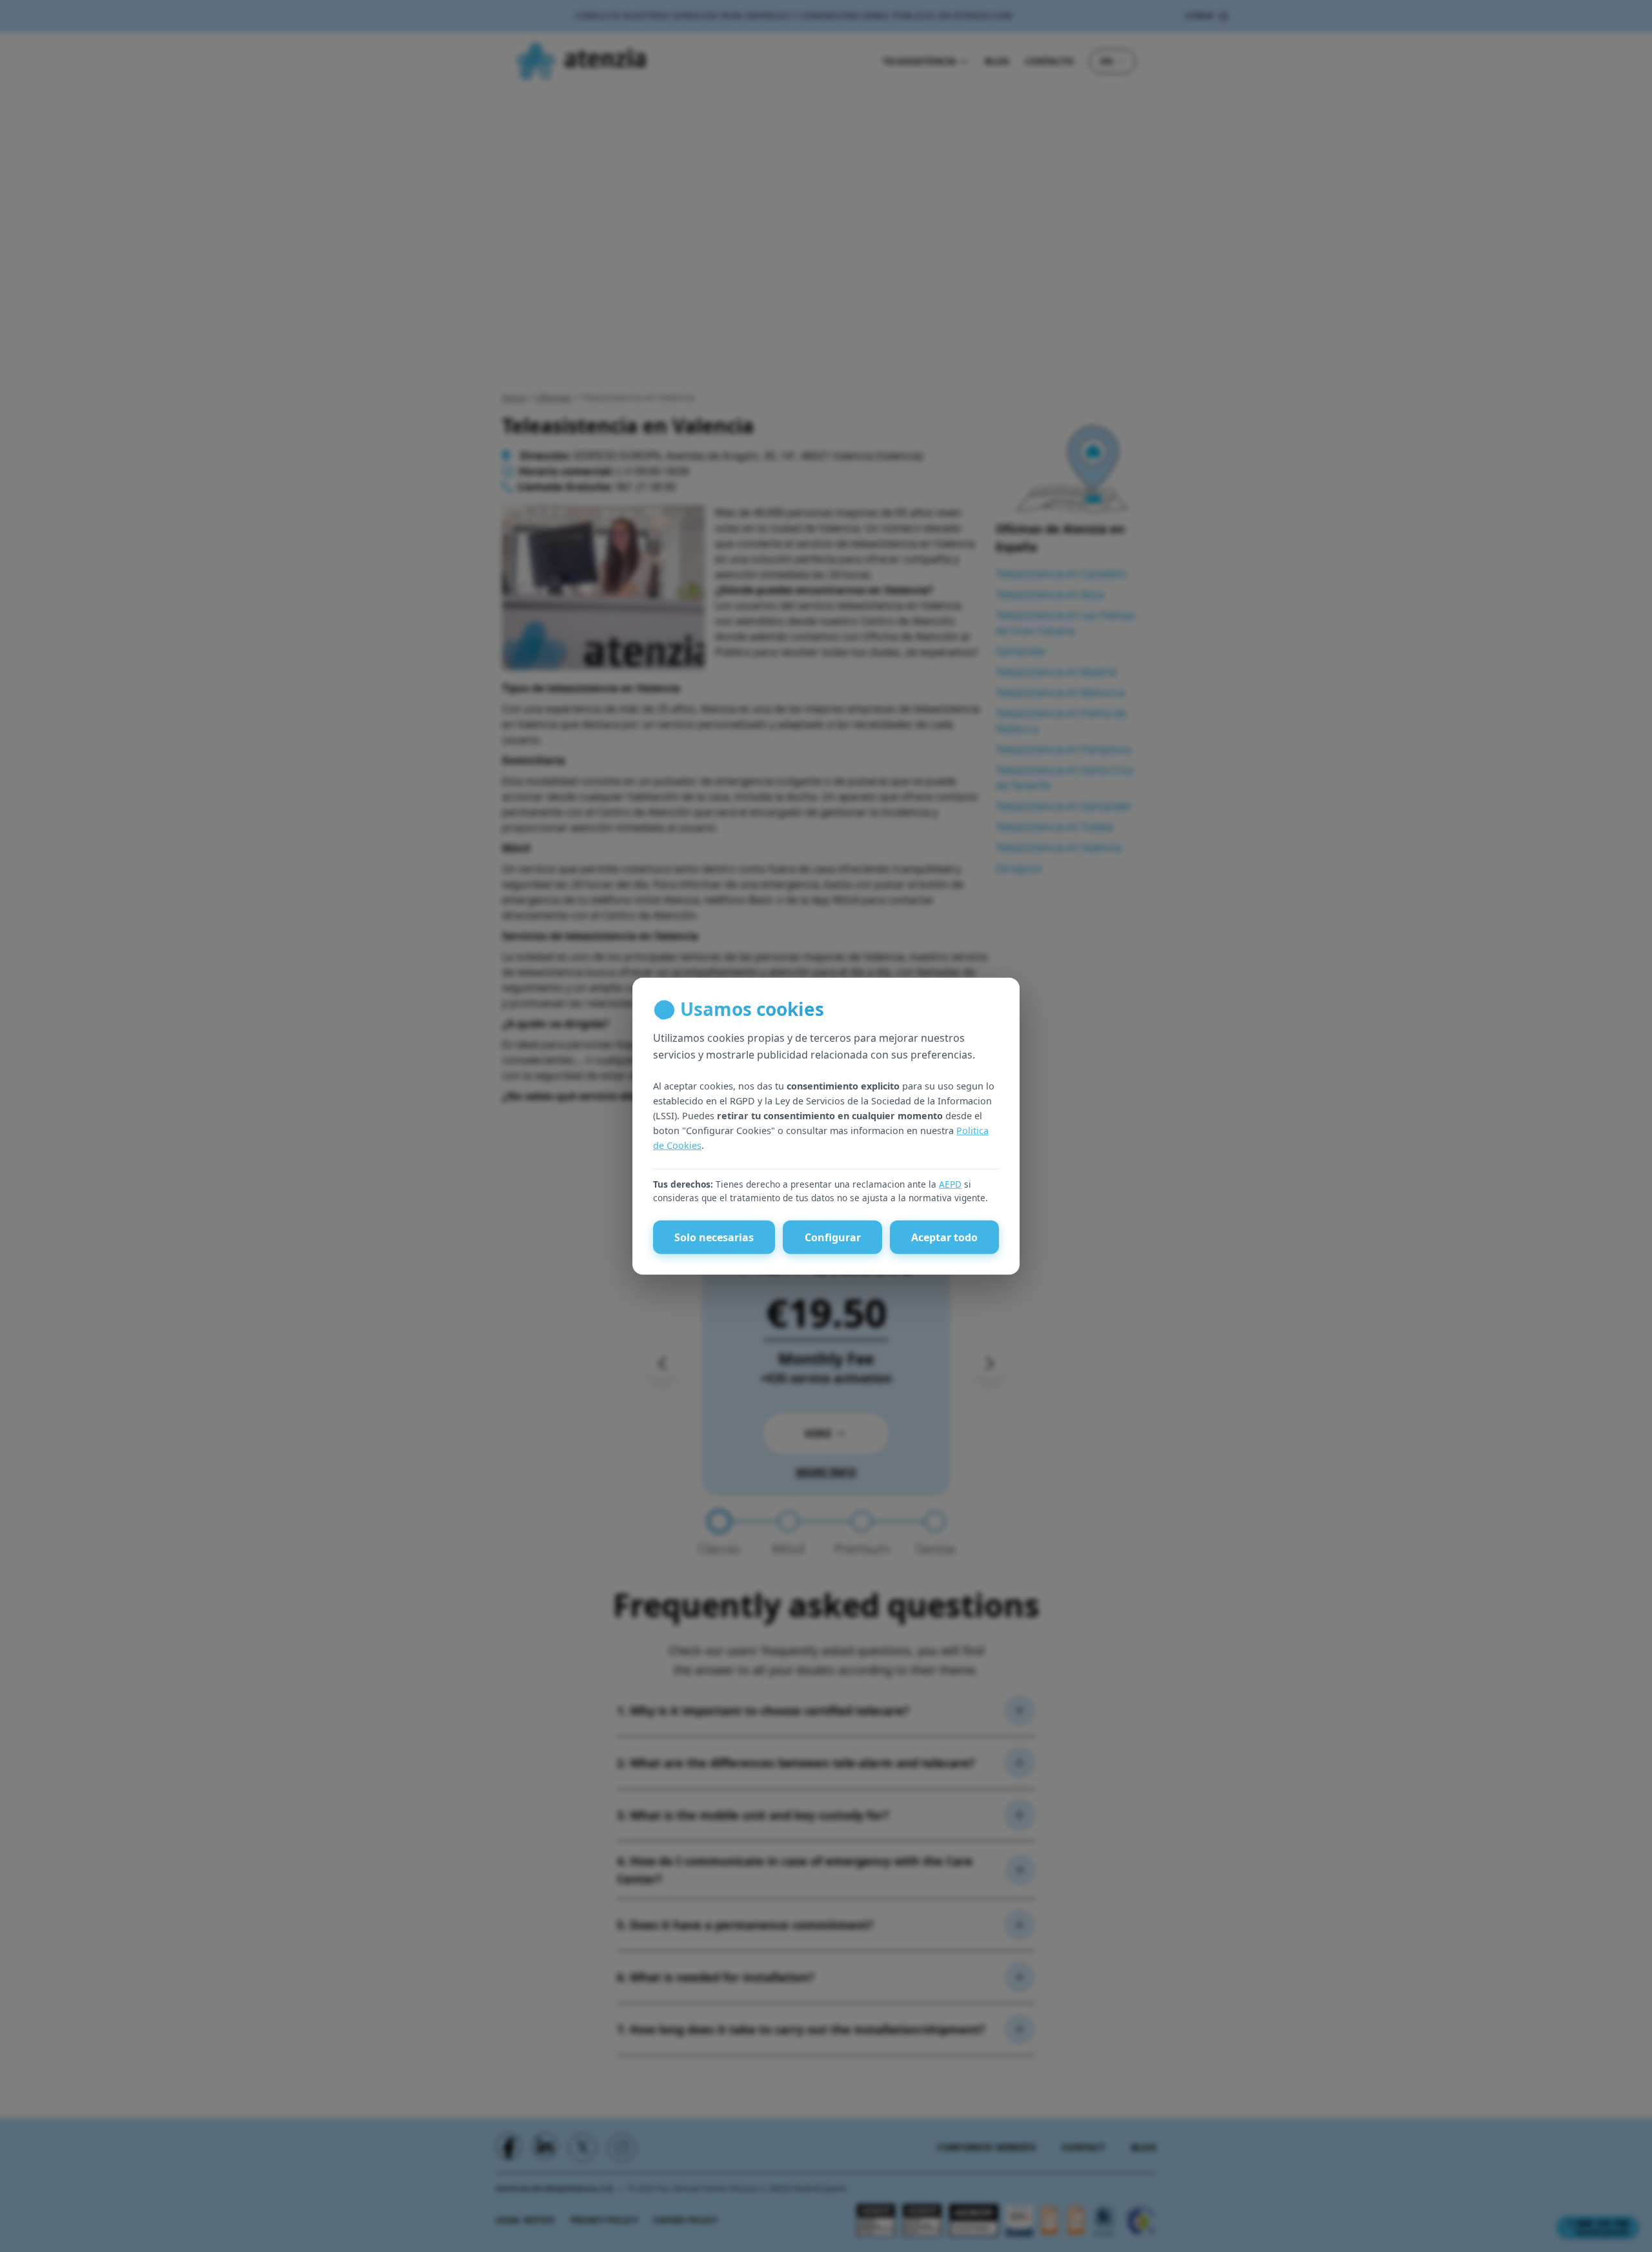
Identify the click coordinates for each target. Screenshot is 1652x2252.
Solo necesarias (714, 1237)
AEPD (950, 1183)
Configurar (833, 1237)
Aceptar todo (944, 1237)
